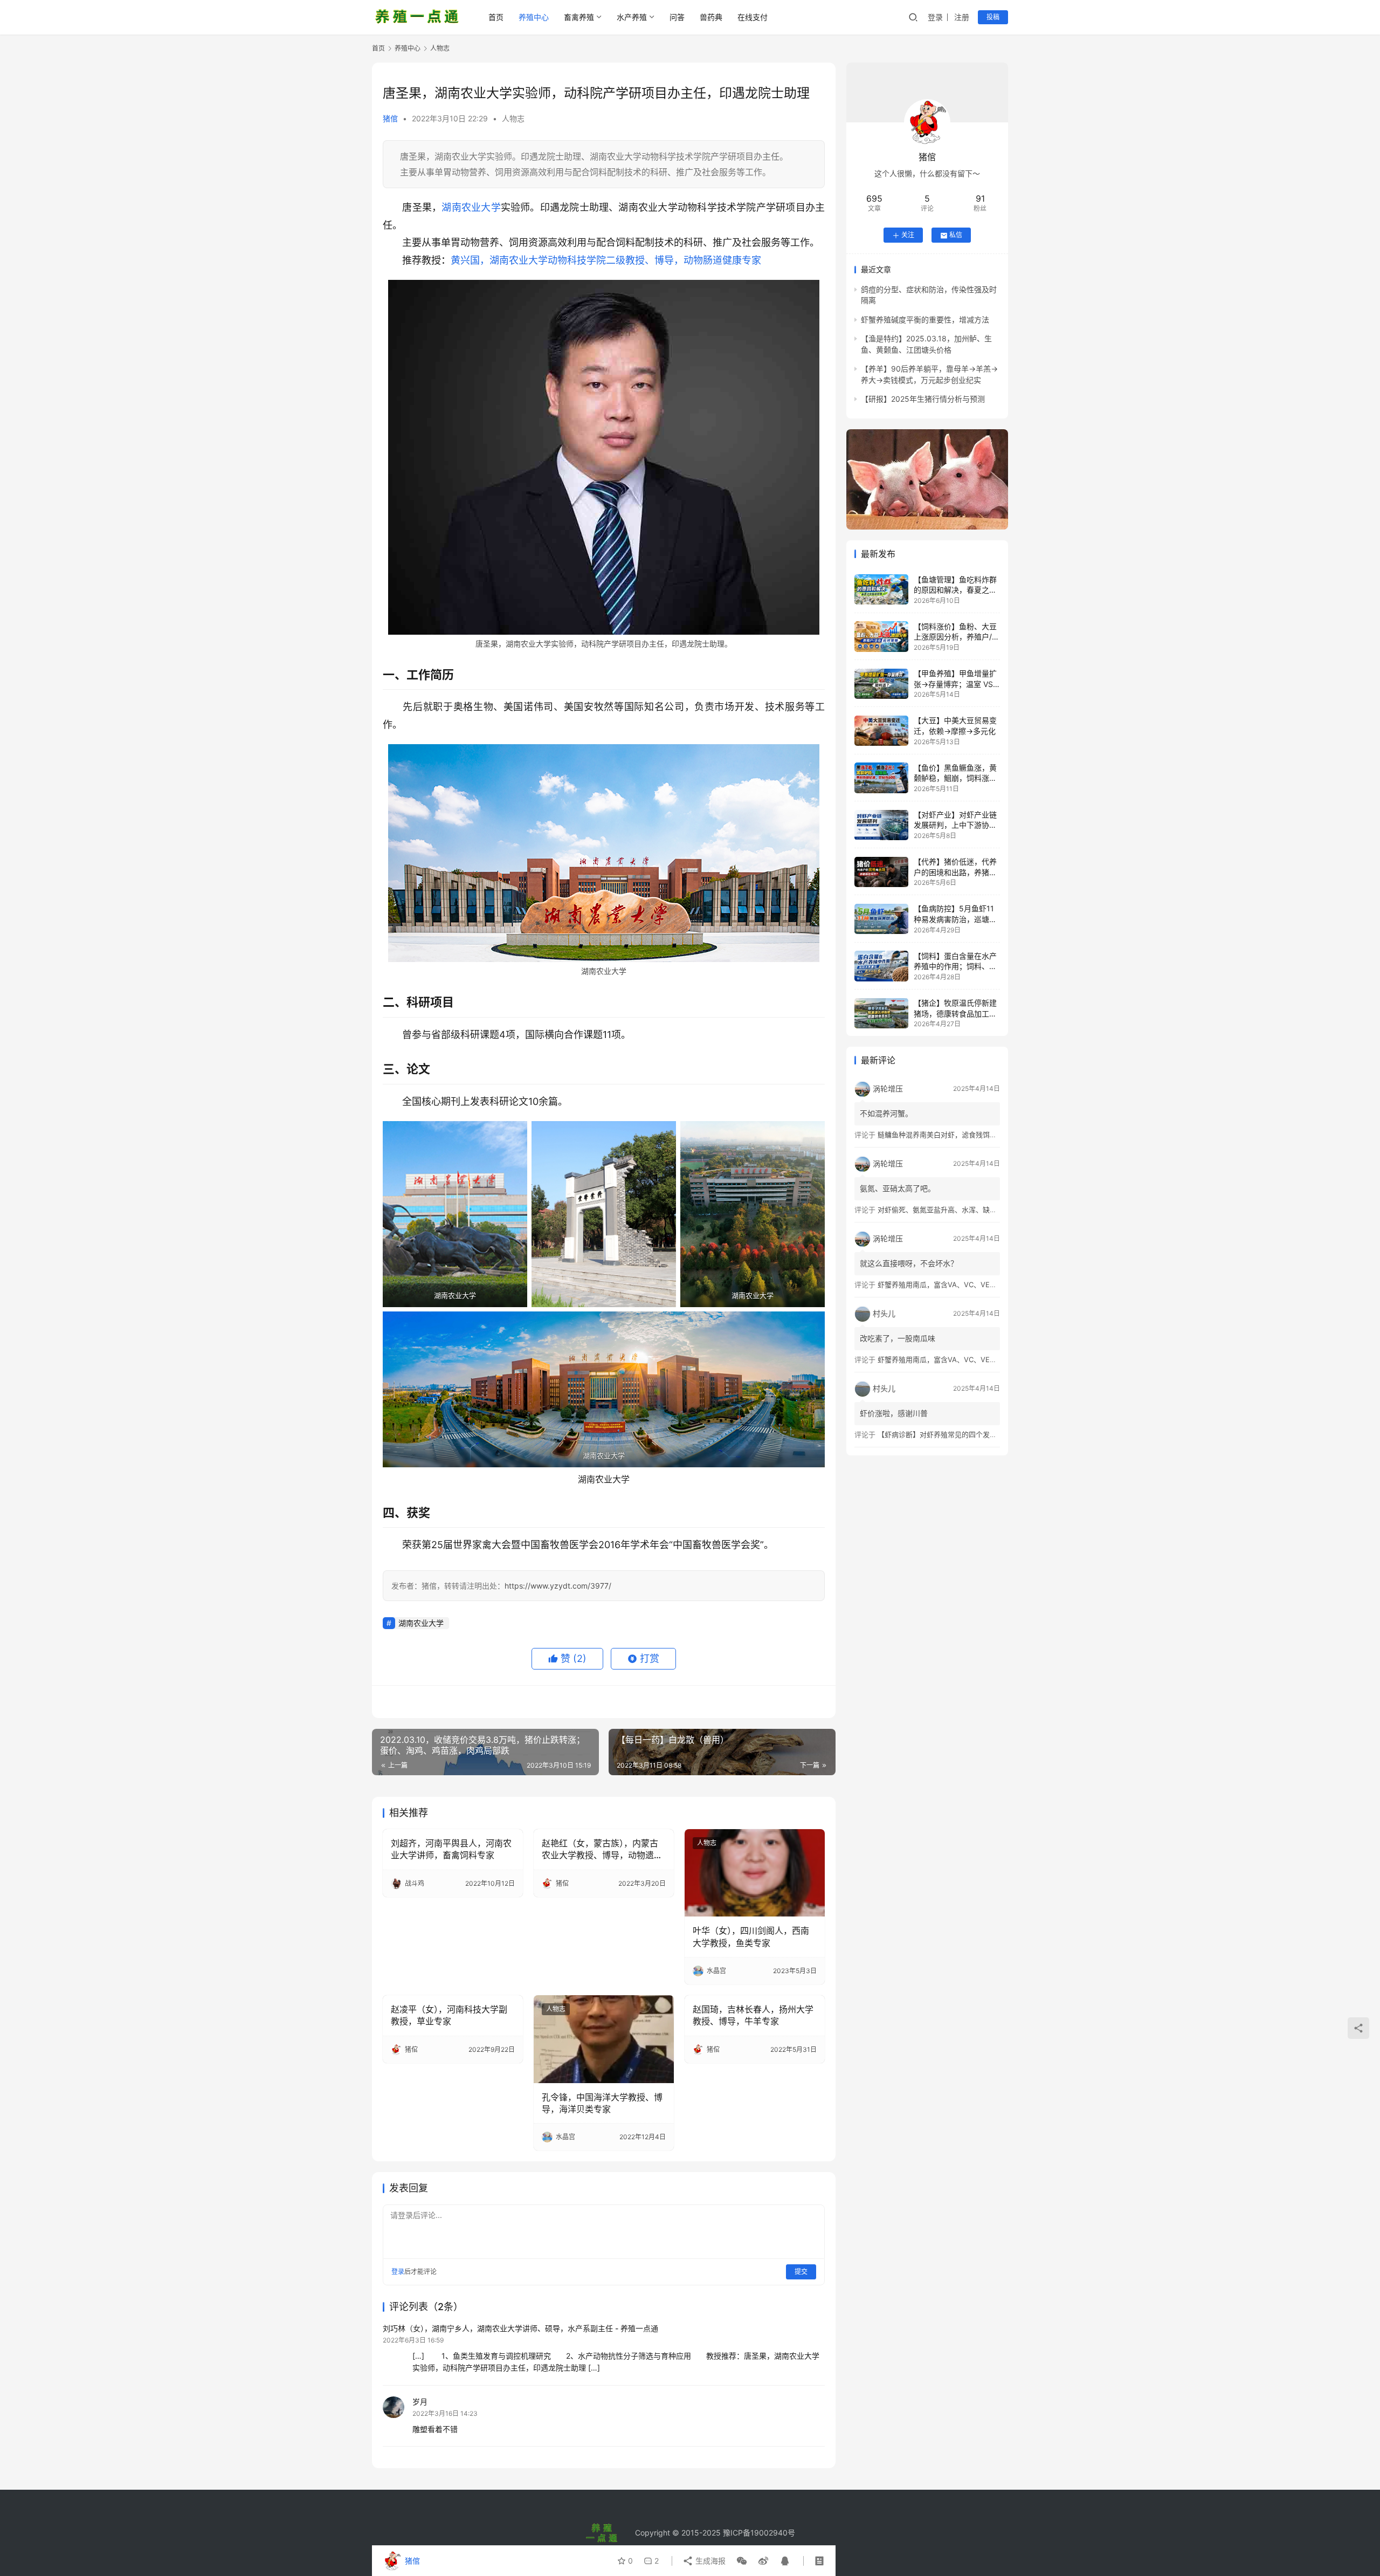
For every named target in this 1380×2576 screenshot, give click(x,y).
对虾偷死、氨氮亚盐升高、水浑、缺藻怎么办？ (951, 1210)
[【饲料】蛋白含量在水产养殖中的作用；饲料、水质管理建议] (881, 966)
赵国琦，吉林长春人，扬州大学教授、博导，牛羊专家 (753, 2015)
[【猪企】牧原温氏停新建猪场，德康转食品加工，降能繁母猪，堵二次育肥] (881, 1013)
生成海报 (709, 2561)
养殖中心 (534, 17)
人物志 (513, 118)
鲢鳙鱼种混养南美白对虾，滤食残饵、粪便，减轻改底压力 (969, 1135)
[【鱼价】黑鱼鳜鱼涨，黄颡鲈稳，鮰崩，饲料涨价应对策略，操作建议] (881, 778)
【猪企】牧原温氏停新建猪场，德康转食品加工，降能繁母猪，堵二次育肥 (955, 1014)
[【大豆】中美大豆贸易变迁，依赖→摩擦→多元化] (881, 731)
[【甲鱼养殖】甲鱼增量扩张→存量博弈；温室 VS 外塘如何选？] (881, 684)
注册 (962, 17)
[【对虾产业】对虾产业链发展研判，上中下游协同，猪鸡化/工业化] (881, 825)
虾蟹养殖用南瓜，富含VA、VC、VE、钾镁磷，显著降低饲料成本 (979, 1284)
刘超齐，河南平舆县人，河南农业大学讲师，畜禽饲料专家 (451, 1849)
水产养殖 (632, 17)
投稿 (993, 17)
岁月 (420, 2402)
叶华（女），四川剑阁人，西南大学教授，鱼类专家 (751, 1936)
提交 (801, 2272)
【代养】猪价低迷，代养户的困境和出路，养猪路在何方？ (955, 873)
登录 (935, 17)
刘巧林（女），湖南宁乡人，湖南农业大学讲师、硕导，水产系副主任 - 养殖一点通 (520, 2328)
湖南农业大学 (471, 207)
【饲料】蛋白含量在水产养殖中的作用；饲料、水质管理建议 (955, 966)
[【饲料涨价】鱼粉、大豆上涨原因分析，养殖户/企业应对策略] (881, 636)
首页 (496, 17)
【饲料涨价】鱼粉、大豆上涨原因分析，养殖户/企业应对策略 (957, 637)
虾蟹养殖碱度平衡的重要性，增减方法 (925, 320)
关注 (908, 235)
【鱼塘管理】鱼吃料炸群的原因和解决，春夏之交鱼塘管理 (955, 590)
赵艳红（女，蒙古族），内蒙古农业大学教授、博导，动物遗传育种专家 (602, 1850)
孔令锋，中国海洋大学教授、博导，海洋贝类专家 (602, 2103)
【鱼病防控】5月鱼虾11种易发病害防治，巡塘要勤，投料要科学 (955, 919)
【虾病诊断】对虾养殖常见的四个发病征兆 (944, 1434)
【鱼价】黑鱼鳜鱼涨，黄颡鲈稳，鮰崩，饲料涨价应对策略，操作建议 (955, 778)
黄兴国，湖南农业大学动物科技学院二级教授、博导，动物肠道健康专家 (606, 260)
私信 (956, 235)
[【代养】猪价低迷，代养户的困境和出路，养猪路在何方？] (881, 872)
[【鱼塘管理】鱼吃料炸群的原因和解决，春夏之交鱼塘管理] (881, 589)
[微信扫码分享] (742, 2561)
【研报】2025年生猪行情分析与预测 (923, 399)
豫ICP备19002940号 (759, 2533)
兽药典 (711, 17)
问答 (677, 17)
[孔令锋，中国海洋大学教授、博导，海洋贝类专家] (604, 2039)
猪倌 (390, 118)
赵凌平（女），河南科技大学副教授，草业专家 (449, 2015)
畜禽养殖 (579, 17)
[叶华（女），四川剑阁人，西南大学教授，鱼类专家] (755, 1873)
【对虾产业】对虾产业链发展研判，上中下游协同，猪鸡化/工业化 (955, 826)
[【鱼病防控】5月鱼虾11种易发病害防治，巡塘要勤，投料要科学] (881, 919)
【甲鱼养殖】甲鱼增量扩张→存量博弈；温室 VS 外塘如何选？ (955, 684)
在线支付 (753, 17)
